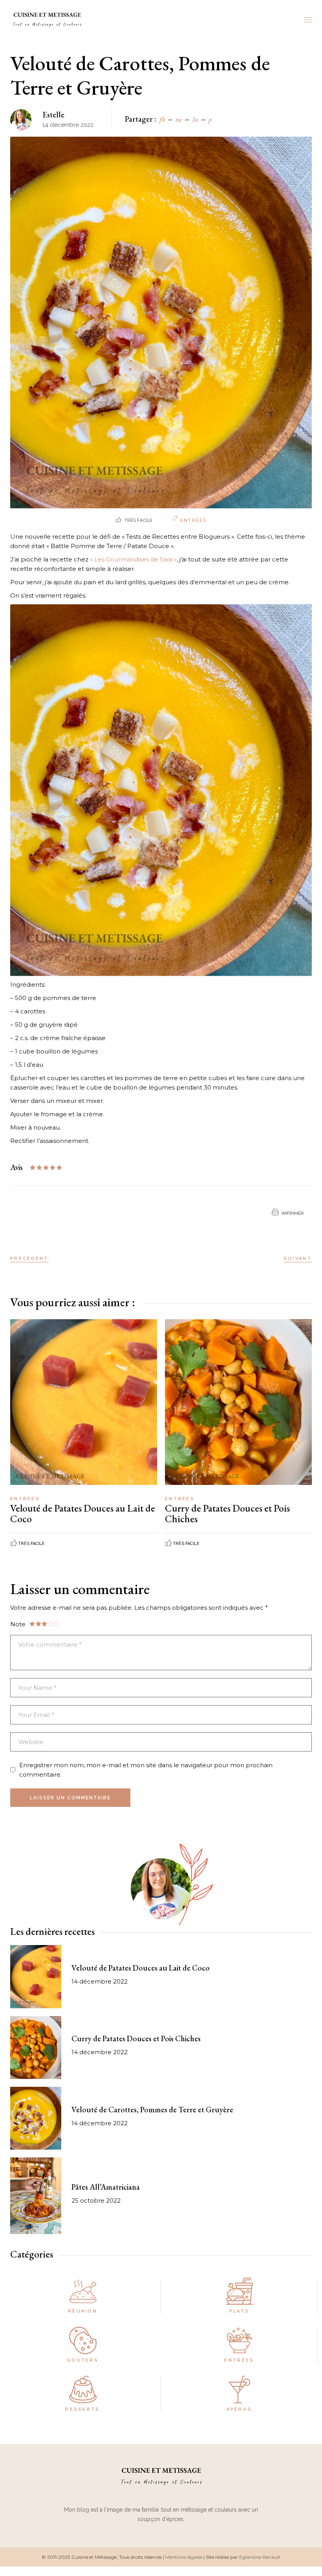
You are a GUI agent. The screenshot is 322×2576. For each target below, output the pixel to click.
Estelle (53, 115)
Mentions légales (184, 2557)
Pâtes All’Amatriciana (106, 2187)
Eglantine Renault (260, 2557)
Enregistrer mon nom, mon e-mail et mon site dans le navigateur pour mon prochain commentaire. (146, 1770)
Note (18, 1624)
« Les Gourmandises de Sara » (133, 559)
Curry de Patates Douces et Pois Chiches (227, 1513)
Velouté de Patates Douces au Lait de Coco (83, 1513)
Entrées (193, 520)
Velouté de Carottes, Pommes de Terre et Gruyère (152, 2110)
